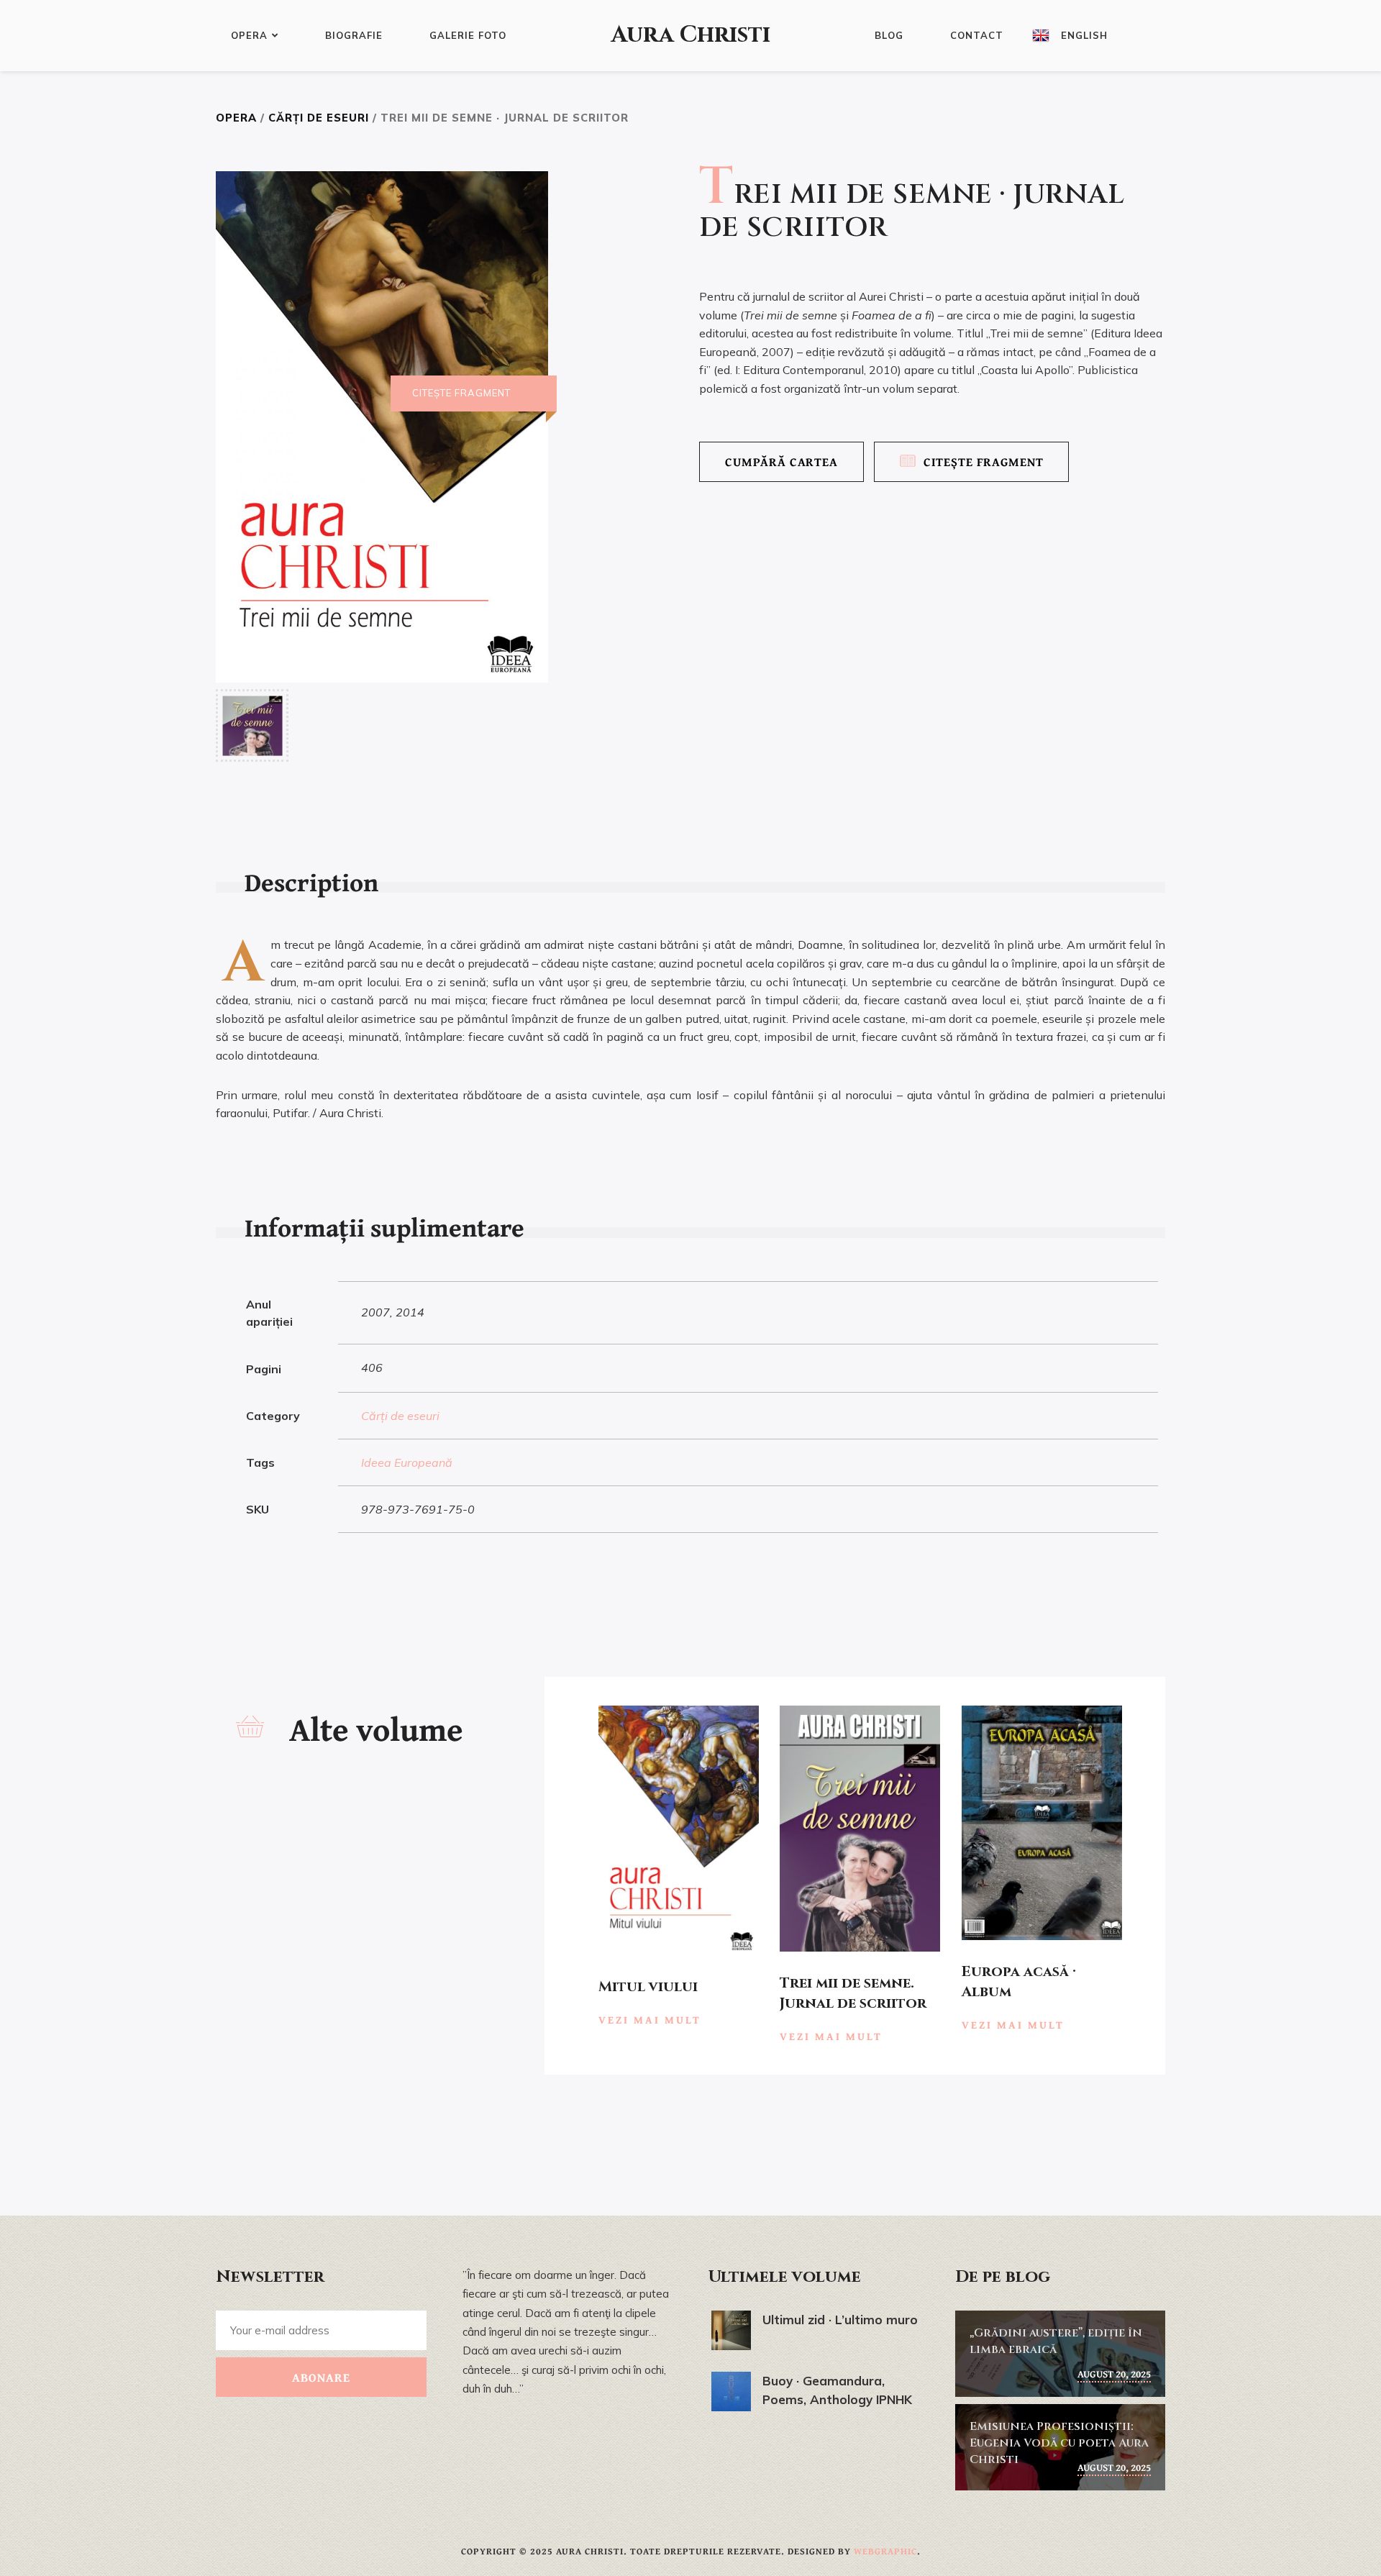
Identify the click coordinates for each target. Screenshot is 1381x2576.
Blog (889, 35)
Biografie (354, 35)
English (1084, 35)
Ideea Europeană (407, 1462)
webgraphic (885, 2551)
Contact (977, 35)
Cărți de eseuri (319, 118)
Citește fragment (984, 461)
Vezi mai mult (650, 2020)
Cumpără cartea (781, 461)
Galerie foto (468, 35)
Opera (249, 35)
